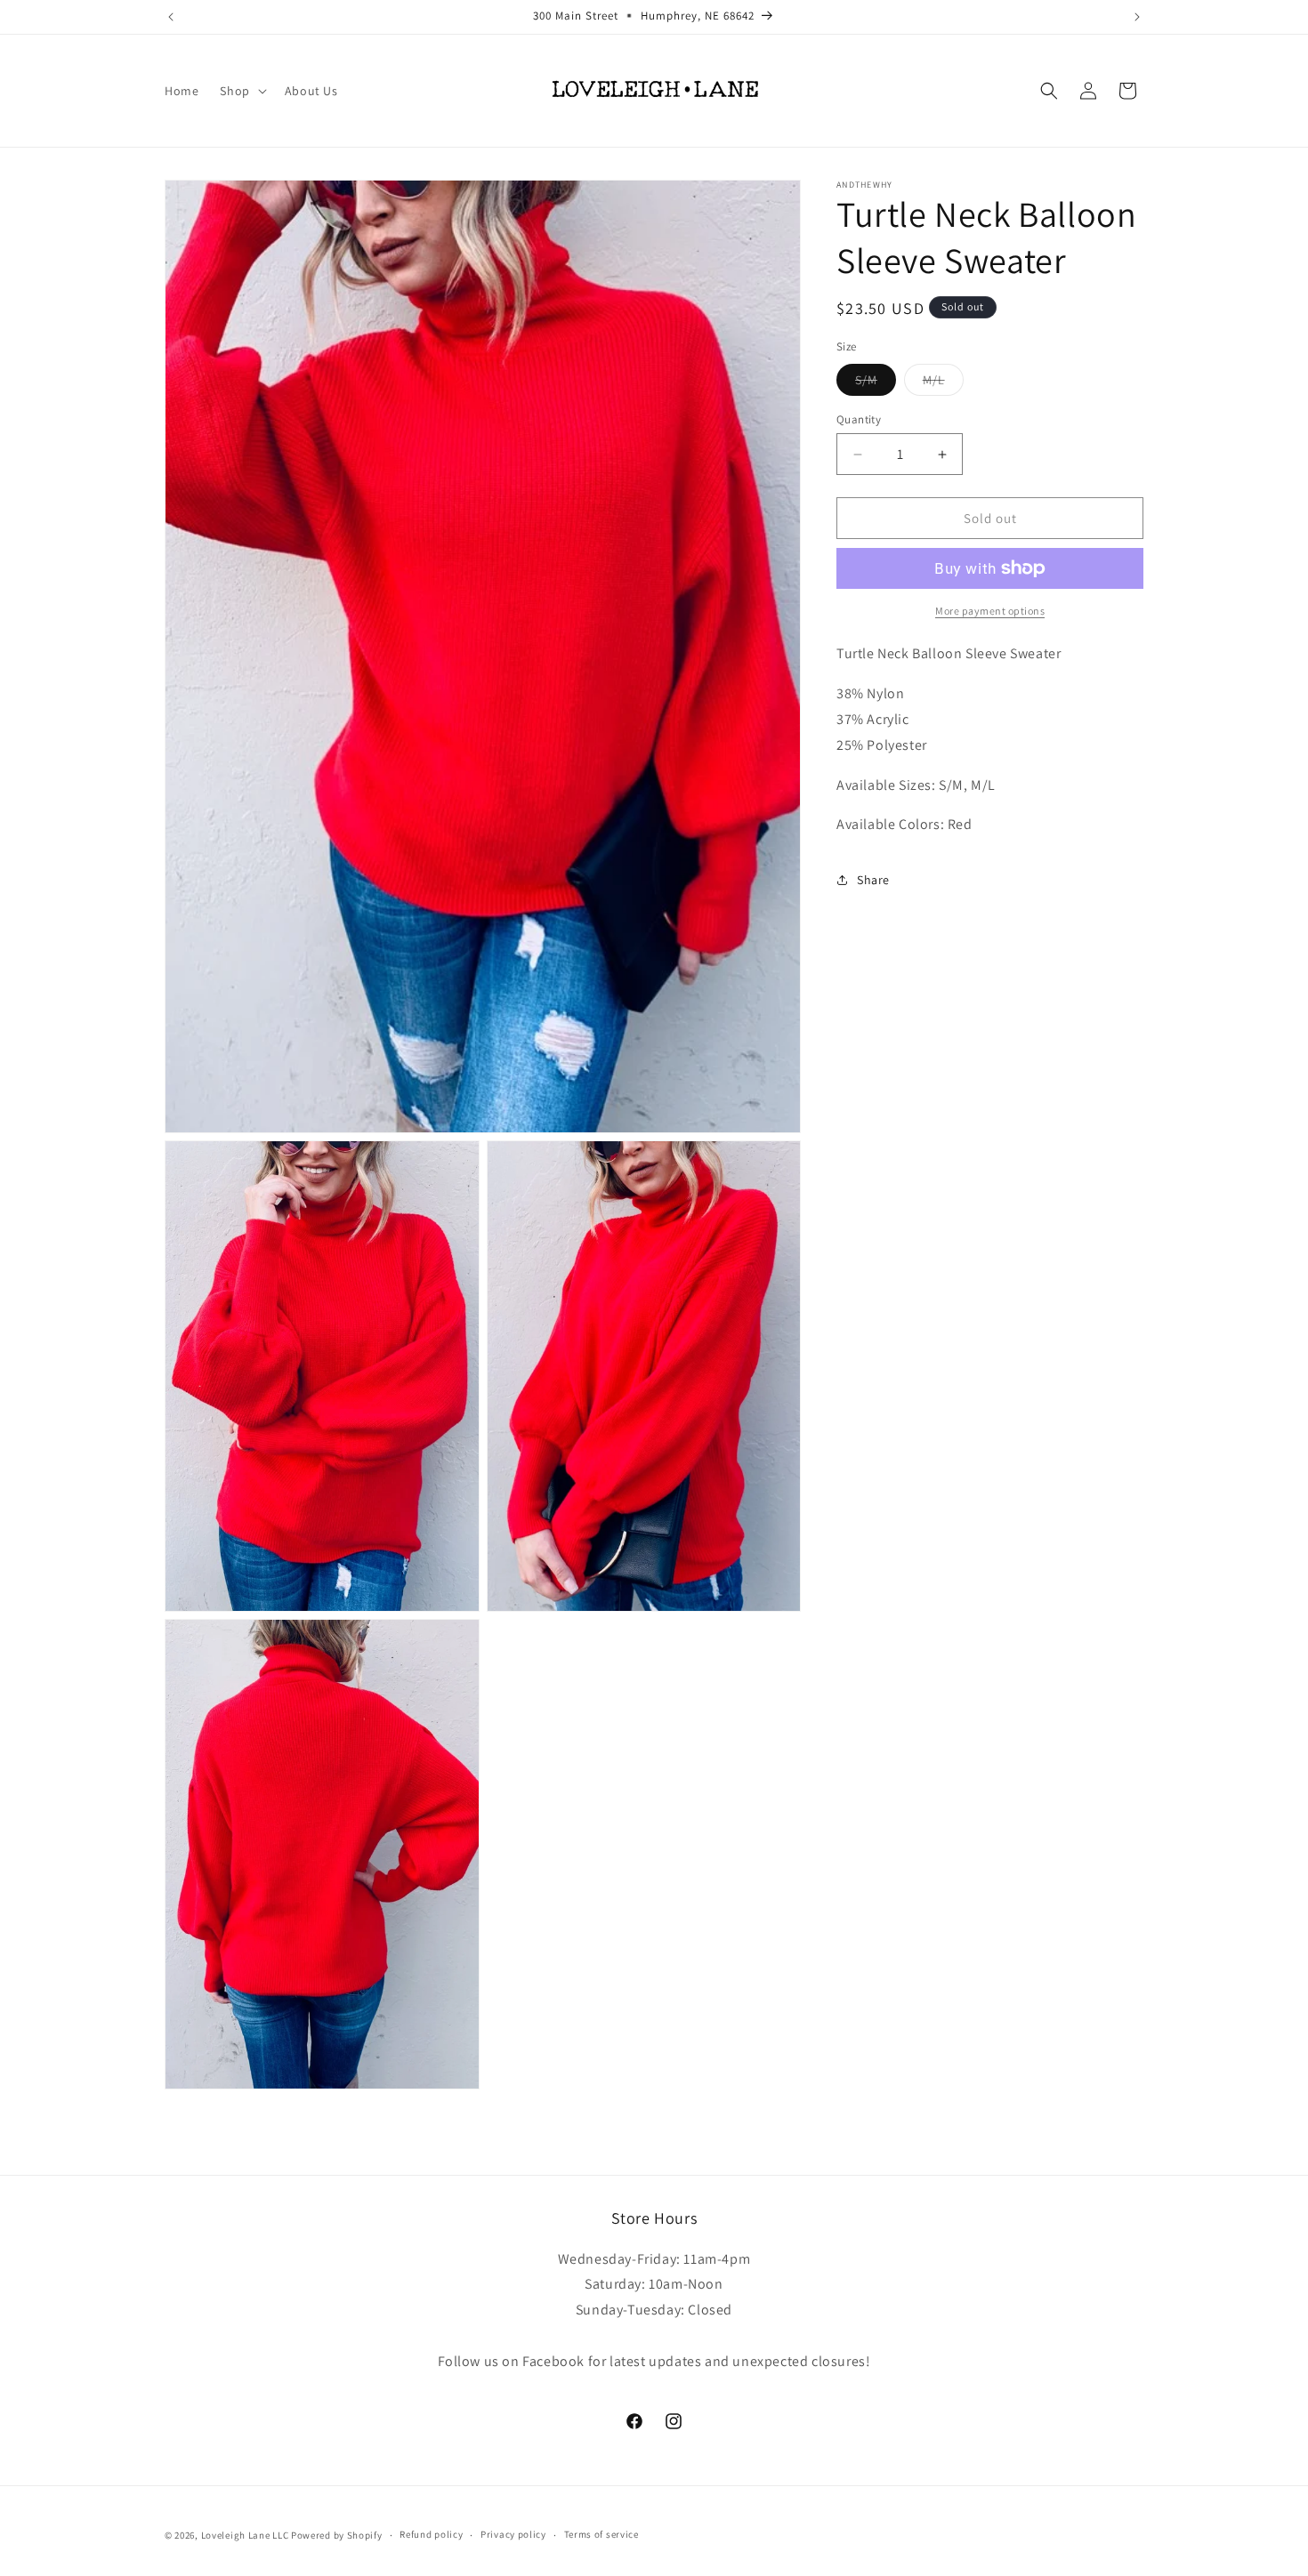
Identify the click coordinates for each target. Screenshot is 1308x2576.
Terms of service (602, 2535)
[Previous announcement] (171, 17)
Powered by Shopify (337, 2535)
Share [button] (873, 879)
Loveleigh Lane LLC (245, 2535)
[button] (241, 91)
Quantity (859, 419)
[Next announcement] (1137, 17)
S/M (876, 383)
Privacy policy (513, 2535)
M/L (943, 383)
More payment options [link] (990, 611)
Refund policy (431, 2535)
